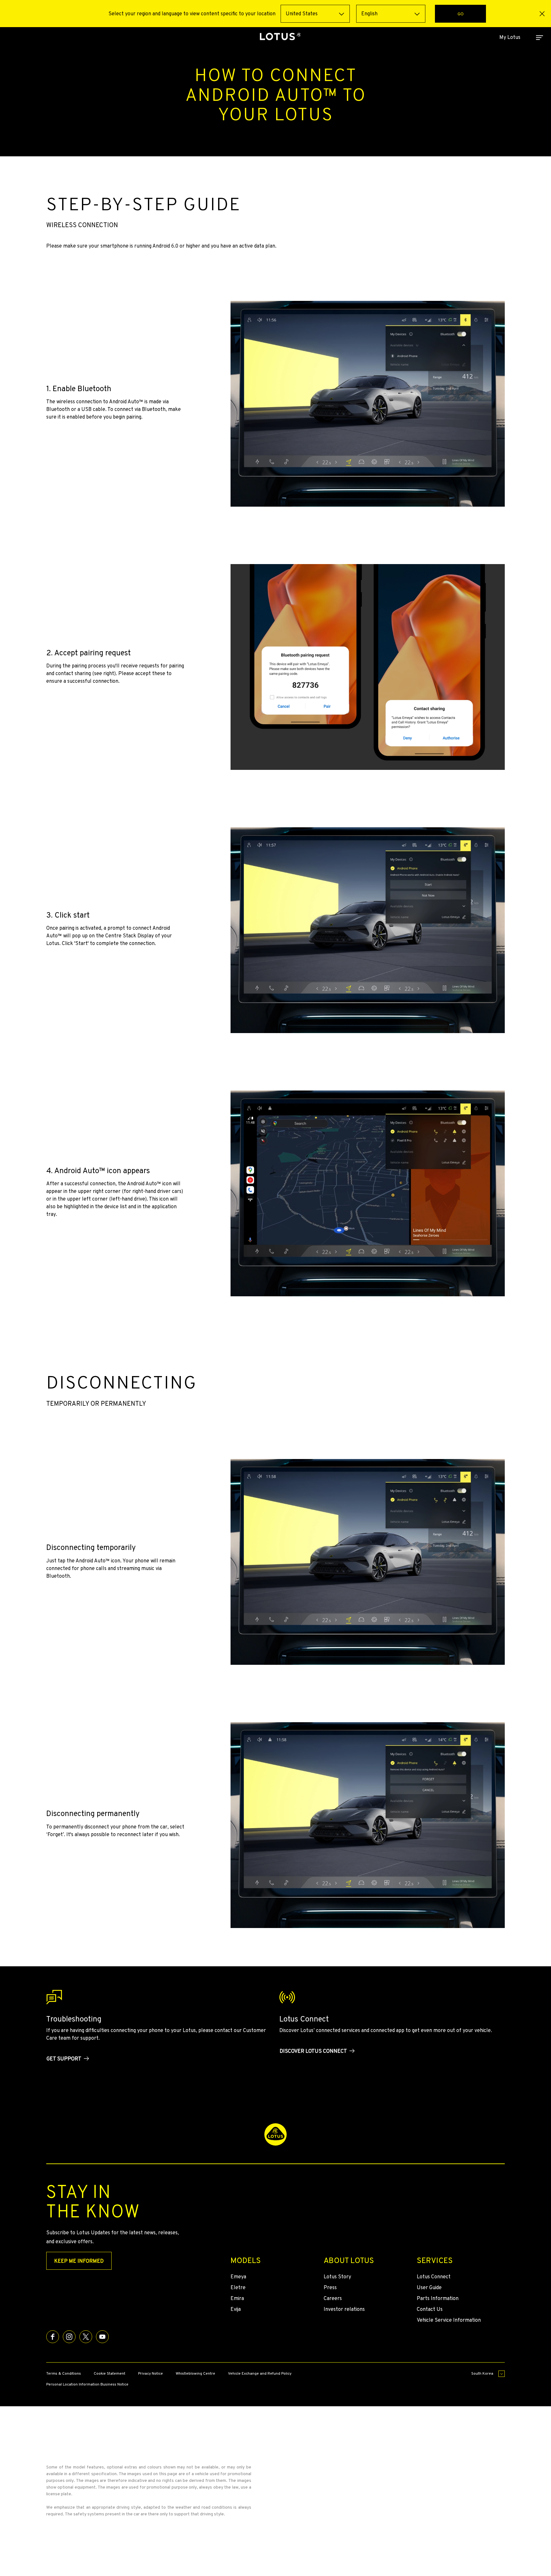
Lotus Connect (434, 2277)
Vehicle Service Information (449, 2320)
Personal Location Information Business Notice (87, 2384)
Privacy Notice (151, 2373)
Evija (236, 2309)
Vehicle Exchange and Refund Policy (260, 2373)
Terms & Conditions (64, 2373)
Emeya (238, 2277)
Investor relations (344, 2309)
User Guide (429, 2287)
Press (330, 2287)
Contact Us (430, 2309)
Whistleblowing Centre (195, 2373)
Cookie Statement (110, 2373)
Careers (333, 2298)
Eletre (238, 2287)
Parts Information (438, 2298)
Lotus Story (337, 2277)
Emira (237, 2298)
